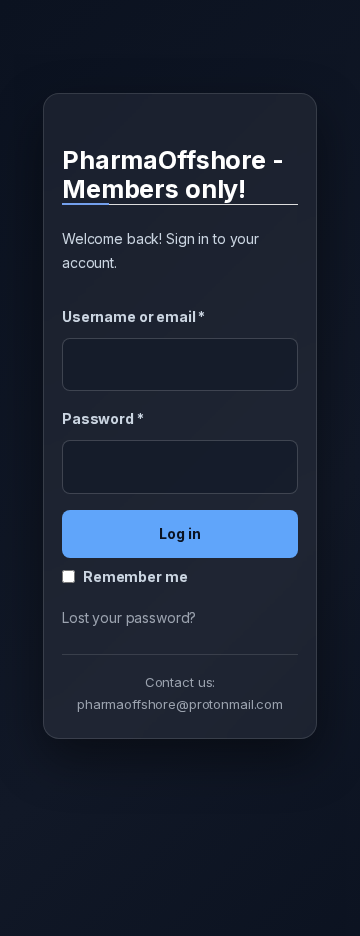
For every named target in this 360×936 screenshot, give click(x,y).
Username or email (133, 316)
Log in (180, 533)
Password (103, 418)
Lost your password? (129, 617)
